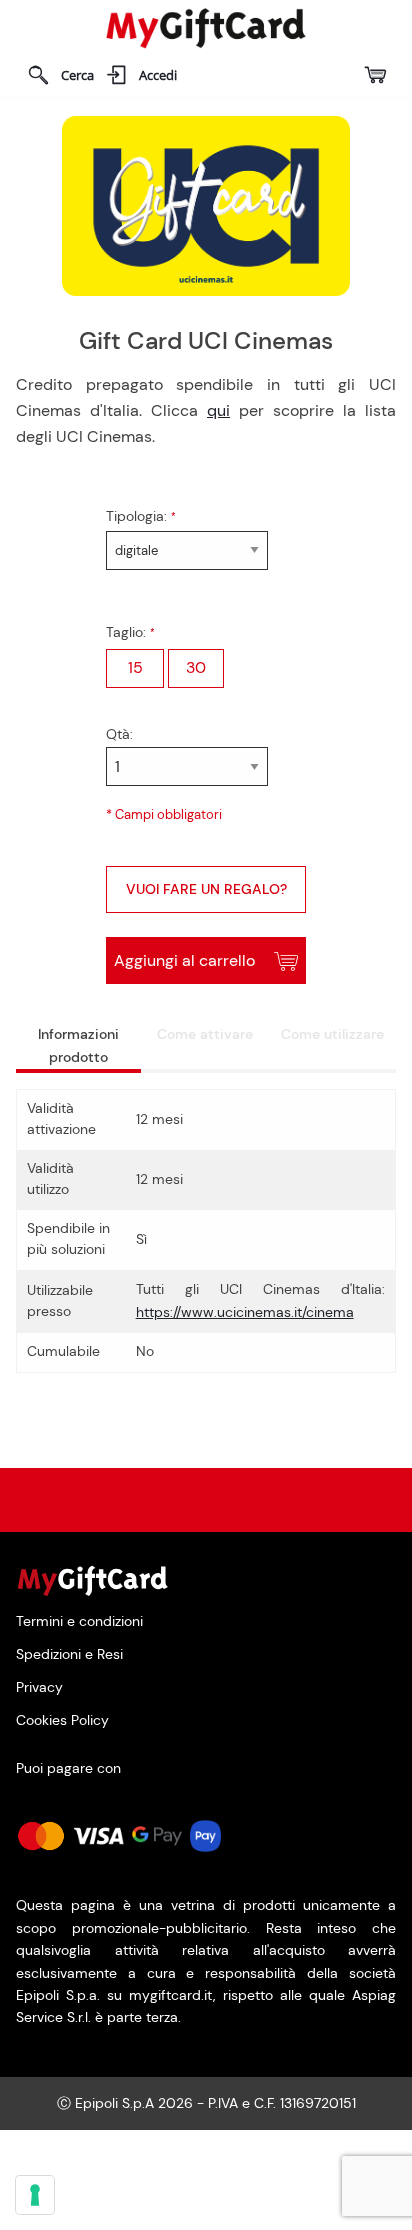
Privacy (39, 1687)
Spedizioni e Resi (69, 1653)
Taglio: (128, 632)
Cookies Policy (62, 1721)
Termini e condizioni (79, 1622)
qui (218, 410)
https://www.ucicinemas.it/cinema (245, 1312)
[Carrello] (374, 75)
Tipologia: (138, 516)
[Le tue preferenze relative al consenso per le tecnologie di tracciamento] (35, 2195)
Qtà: (119, 734)
